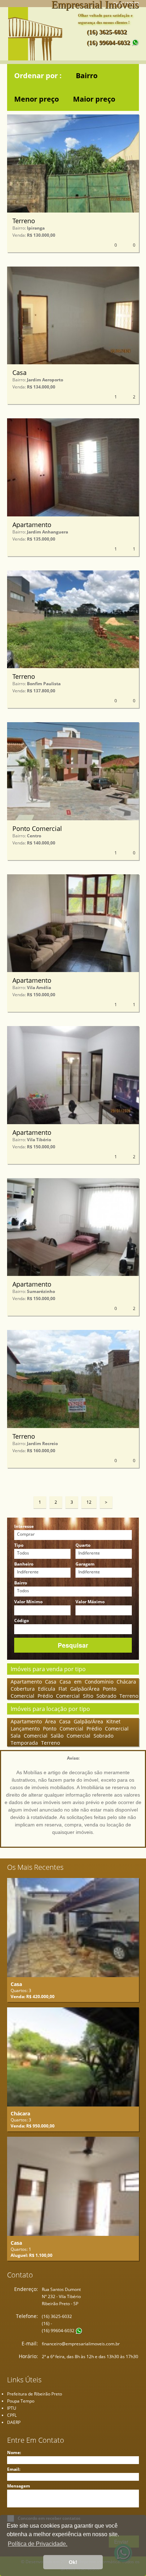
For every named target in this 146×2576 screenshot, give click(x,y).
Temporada (26, 1743)
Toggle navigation (69, 46)
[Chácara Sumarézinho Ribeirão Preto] (73, 2057)
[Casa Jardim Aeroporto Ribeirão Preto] (73, 316)
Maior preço (94, 99)
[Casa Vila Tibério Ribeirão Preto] (73, 1928)
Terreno (24, 221)
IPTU (12, 2408)
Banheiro (24, 1564)
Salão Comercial (72, 1736)
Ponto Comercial (37, 828)
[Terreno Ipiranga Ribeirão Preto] (73, 163)
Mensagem (19, 2486)
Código (21, 1620)
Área (52, 1721)
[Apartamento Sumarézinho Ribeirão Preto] (73, 1227)
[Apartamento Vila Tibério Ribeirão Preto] (73, 1075)
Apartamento (32, 525)
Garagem (85, 1564)
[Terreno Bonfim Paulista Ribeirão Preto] (73, 619)
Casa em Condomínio (88, 1682)
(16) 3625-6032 (107, 32)
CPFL (12, 2415)
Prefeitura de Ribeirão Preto (35, 2394)
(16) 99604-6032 (109, 43)
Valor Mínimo (28, 1602)
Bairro (87, 76)
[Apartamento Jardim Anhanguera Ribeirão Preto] (73, 467)
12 (89, 1502)
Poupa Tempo (21, 2401)
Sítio (90, 1696)
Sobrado (108, 1696)
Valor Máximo (90, 1602)
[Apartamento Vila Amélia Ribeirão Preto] (73, 923)
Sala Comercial (31, 1736)
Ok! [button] (73, 2562)
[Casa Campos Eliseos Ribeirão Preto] (73, 2186)
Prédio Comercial (60, 1696)
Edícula (48, 1689)
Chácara (126, 1682)
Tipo (19, 1545)
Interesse (24, 1526)
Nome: (14, 2453)
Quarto (83, 1545)
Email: (14, 2469)
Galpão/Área (86, 1689)
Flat (64, 1689)
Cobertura (24, 1689)
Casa (19, 372)
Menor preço (36, 99)
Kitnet (113, 1721)
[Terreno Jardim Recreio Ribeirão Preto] (73, 1379)
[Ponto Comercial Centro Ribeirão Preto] (73, 771)
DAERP (14, 2422)
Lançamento (27, 1729)
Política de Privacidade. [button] (38, 2544)
